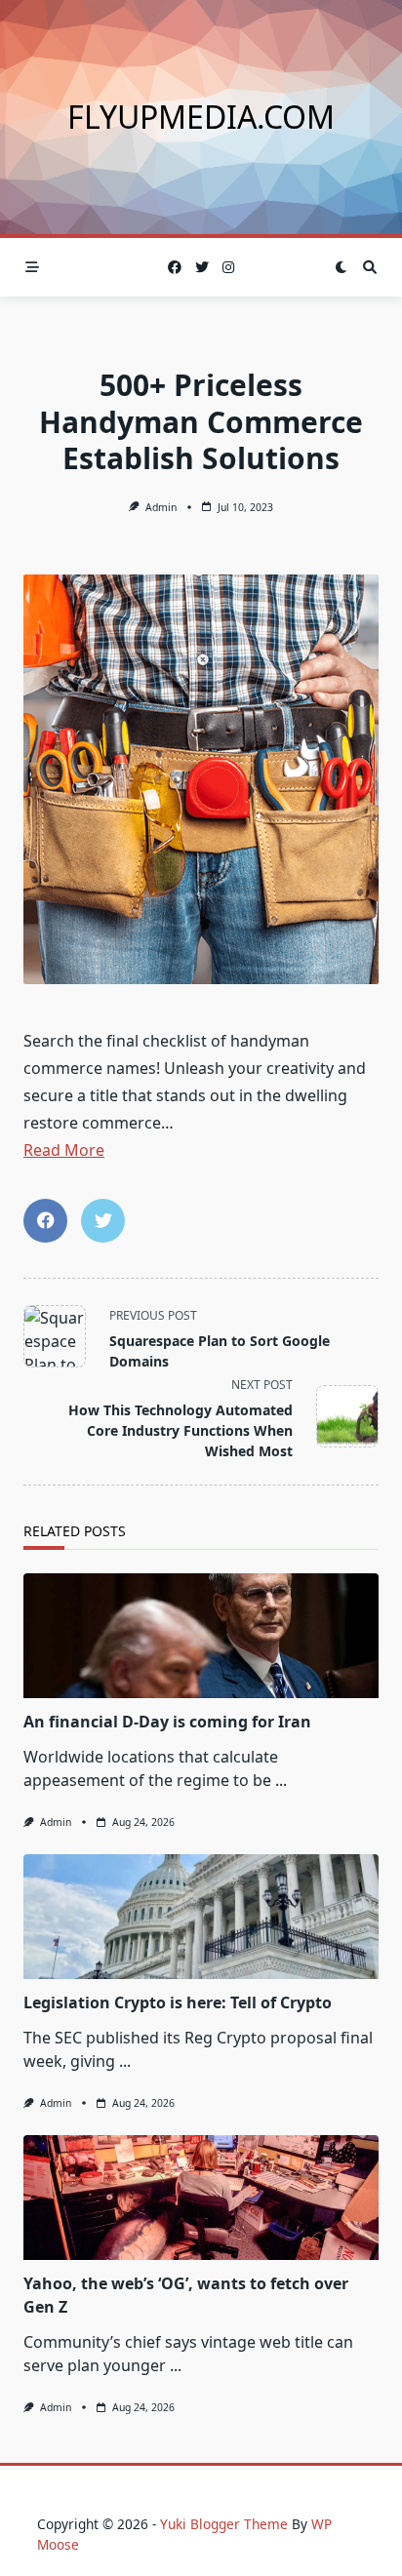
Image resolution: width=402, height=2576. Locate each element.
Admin (161, 507)
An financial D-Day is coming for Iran (167, 1722)
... (281, 1780)
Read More (64, 1150)
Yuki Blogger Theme (224, 2524)
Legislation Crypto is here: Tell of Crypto (178, 2002)
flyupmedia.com (201, 117)
